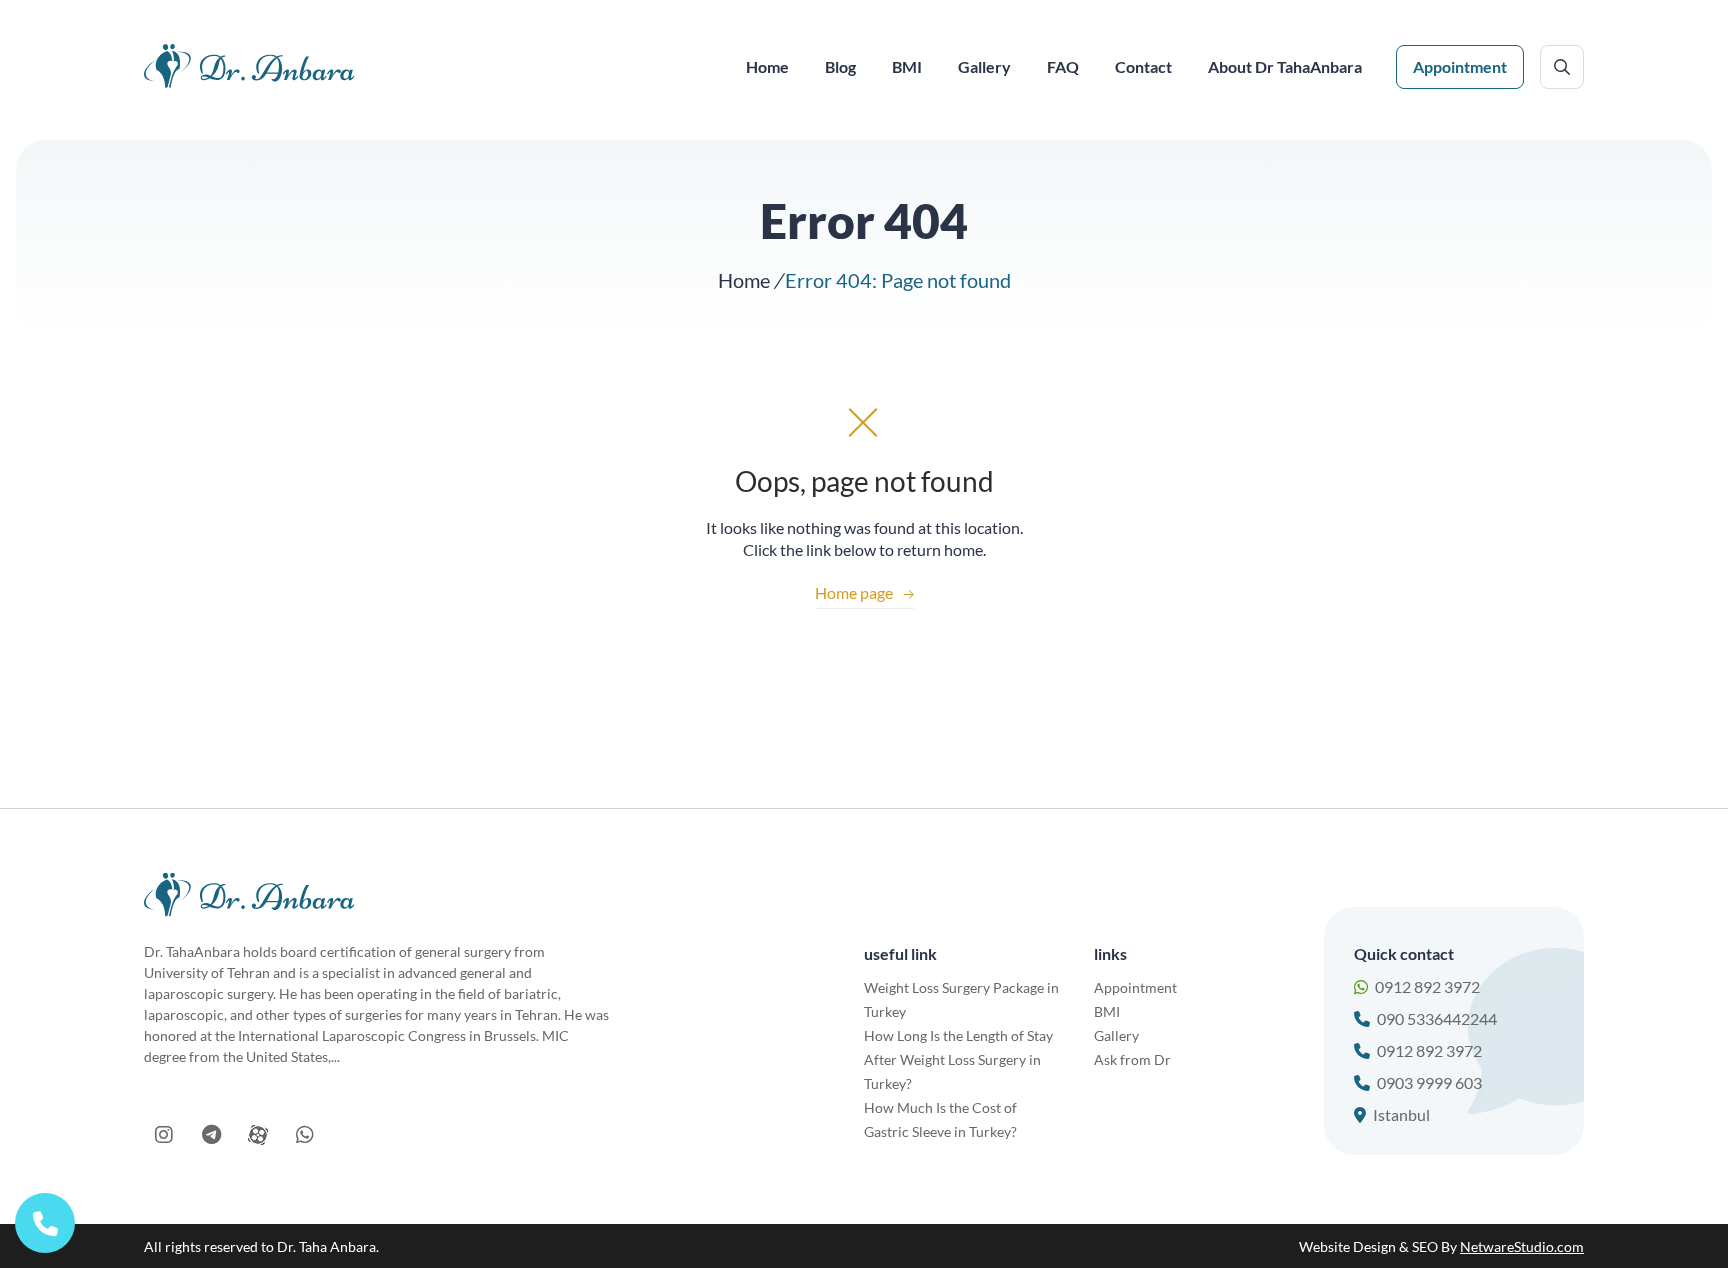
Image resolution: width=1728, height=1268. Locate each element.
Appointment (1460, 66)
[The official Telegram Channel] (211, 1135)
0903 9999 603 (1429, 1082)
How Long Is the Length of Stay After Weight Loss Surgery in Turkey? (958, 1059)
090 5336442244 (1437, 1018)
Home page (864, 592)
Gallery (1116, 1035)
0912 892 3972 (1427, 986)
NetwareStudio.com (1522, 1246)
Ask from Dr (1132, 1059)
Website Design (1347, 1246)
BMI (1107, 1011)
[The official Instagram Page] (164, 1135)
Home (744, 280)
